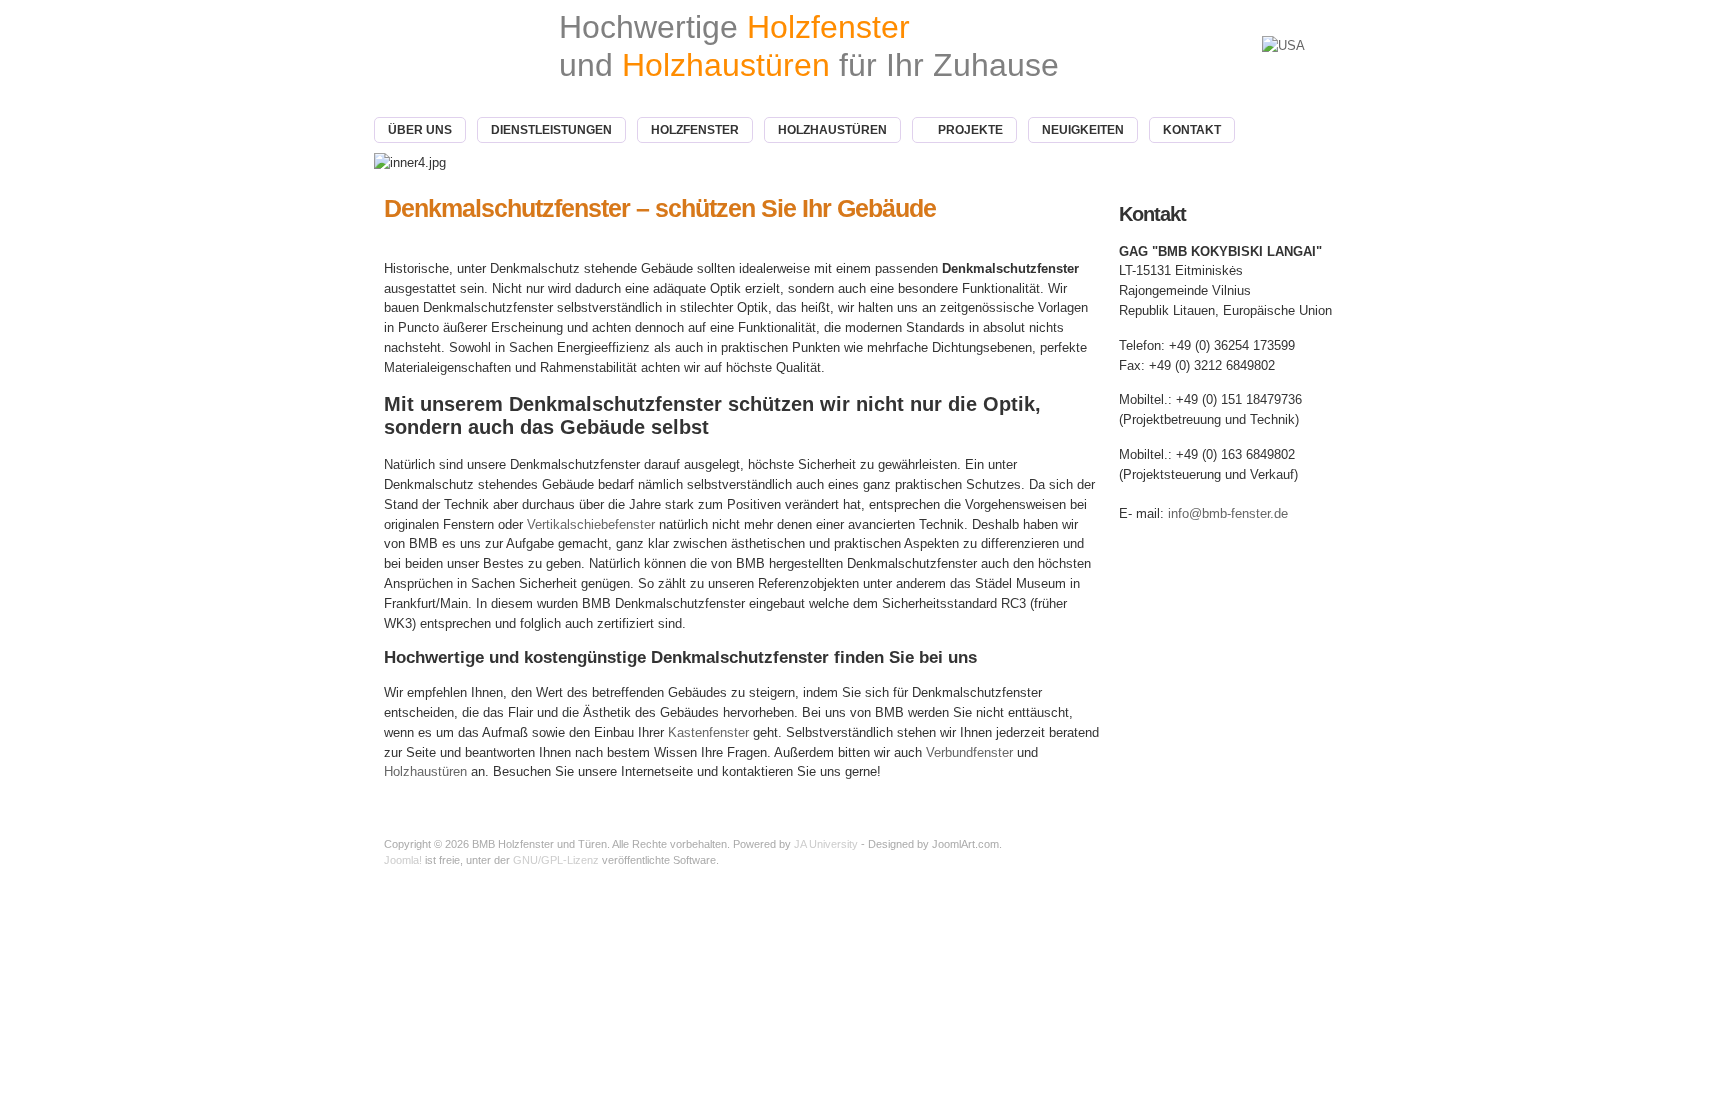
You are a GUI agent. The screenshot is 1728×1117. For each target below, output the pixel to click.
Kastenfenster (708, 732)
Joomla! (403, 860)
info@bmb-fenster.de (1228, 513)
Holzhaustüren (425, 771)
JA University (826, 844)
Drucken (1089, 236)
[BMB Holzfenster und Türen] (427, 58)
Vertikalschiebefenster (591, 524)
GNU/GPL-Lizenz (556, 860)
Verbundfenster (969, 752)
